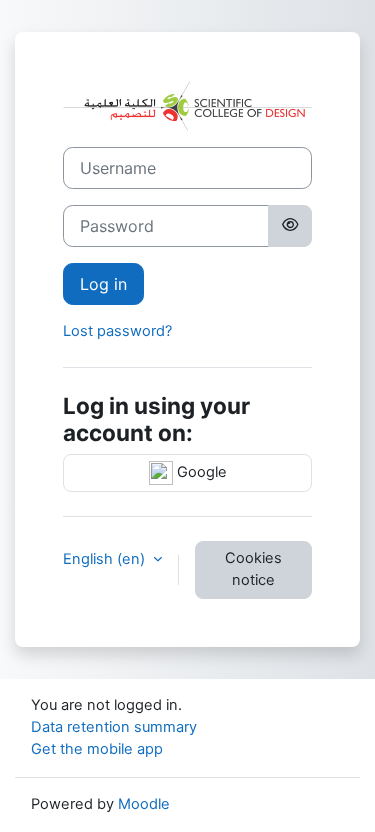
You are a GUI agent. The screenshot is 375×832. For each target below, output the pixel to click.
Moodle (144, 804)
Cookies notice (253, 569)
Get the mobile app (97, 749)
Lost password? (117, 331)
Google (200, 472)
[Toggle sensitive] (290, 226)
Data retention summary (114, 727)
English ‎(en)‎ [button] (106, 559)
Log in (103, 284)
